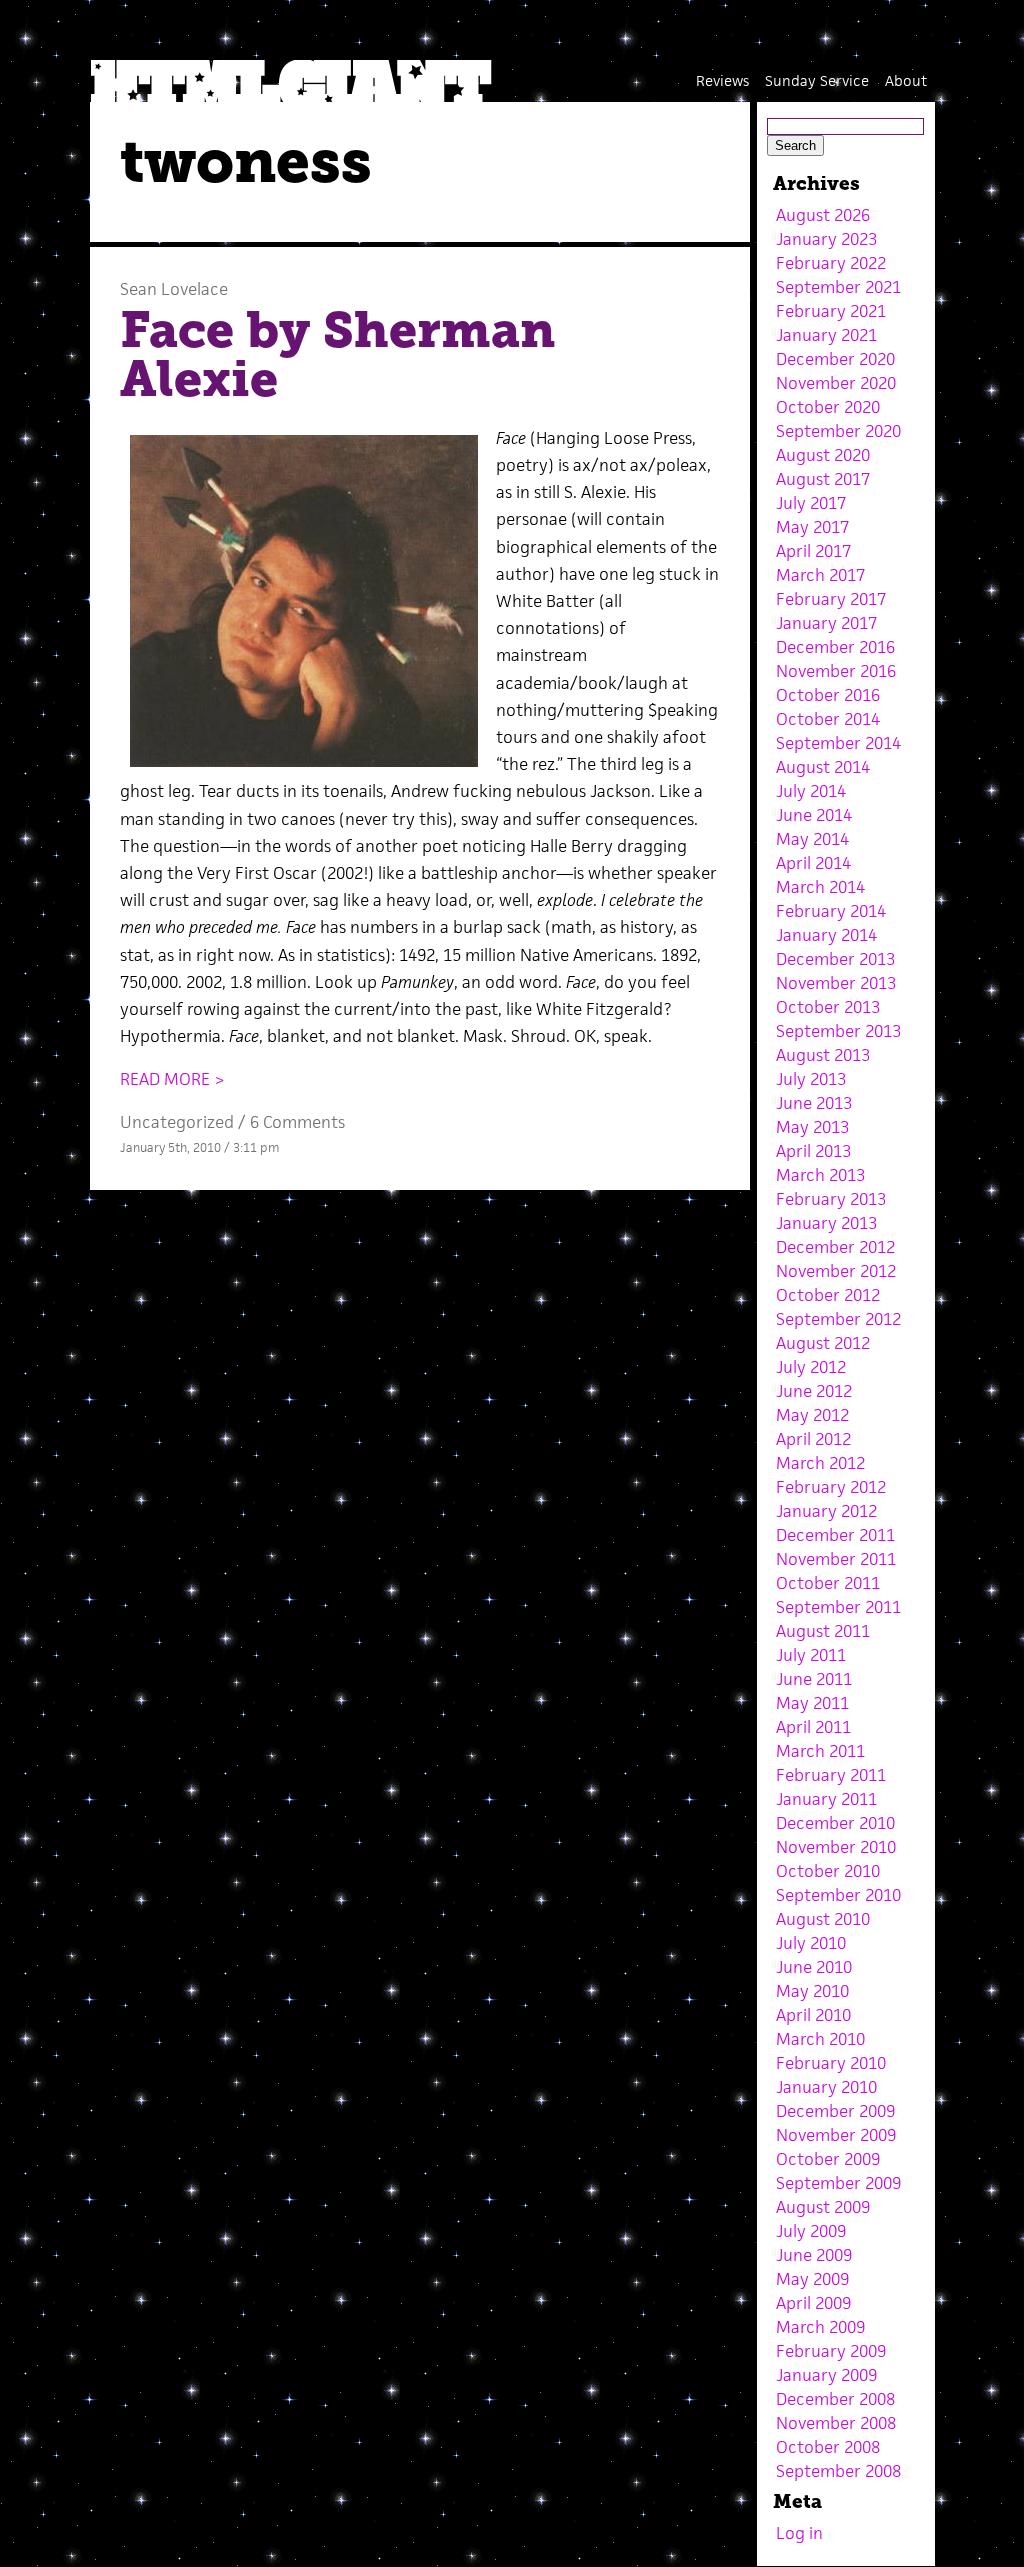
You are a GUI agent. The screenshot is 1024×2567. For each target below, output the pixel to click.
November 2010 (836, 1847)
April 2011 (813, 1727)
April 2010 (813, 2015)
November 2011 (836, 1559)
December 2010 (835, 1823)
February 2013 (831, 1199)
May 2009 (812, 2279)
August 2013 (823, 1055)
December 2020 (835, 359)
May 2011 (812, 1703)
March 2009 (820, 2327)
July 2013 (811, 1079)
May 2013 (812, 1127)
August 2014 (823, 767)
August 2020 (823, 455)
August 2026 (823, 215)
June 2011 (814, 1679)
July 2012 (811, 1367)
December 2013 (835, 959)
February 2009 (831, 2351)
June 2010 (814, 1967)
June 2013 (814, 1103)
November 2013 (836, 983)
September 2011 (838, 1607)
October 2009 (828, 2159)
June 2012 (814, 1391)
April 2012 (813, 1439)
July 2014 (811, 791)
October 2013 (828, 1007)
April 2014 (813, 863)
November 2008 (836, 2423)
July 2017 (811, 503)
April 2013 (813, 1151)
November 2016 (836, 671)
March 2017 (820, 575)
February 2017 (831, 599)
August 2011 (823, 1631)
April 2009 (813, 2303)
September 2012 (838, 1319)
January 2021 (826, 335)
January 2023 (826, 239)
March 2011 (820, 1751)
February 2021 (831, 311)
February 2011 (831, 1775)
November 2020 (836, 383)
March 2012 (820, 1463)
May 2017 (812, 527)
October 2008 (828, 2447)
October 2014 (828, 719)
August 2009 (823, 2207)
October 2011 (828, 1583)
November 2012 (836, 1271)
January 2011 (826, 1799)
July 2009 (811, 2231)
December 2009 (835, 2111)
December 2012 (835, 1247)
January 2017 (826, 623)
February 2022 (831, 263)
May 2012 (812, 1415)
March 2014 (820, 887)
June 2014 (814, 815)
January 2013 (826, 1223)
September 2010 (838, 1895)
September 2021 (838, 287)
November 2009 (836, 2135)
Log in (799, 2533)
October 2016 (828, 695)
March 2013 (820, 1175)
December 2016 (835, 647)
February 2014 (831, 911)
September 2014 (838, 743)
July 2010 (811, 1943)
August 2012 (823, 1343)
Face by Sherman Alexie (337, 355)
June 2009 (814, 2255)
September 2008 (838, 2471)
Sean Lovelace (174, 289)
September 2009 (838, 2183)
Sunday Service (817, 80)
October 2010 (828, 1871)
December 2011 (835, 1535)
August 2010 (823, 1919)
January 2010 (826, 2087)
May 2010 (812, 1991)
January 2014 (826, 935)
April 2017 (813, 551)
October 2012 (828, 1295)
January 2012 (826, 1511)
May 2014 (812, 839)
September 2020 (838, 431)
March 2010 (820, 2039)
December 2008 (835, 2399)
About (906, 80)
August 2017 (823, 479)
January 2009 (826, 2375)
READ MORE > (172, 1079)
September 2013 (838, 1031)
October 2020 (828, 407)
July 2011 (811, 1655)
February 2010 (831, 2063)
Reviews (722, 80)
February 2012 (831, 1487)
